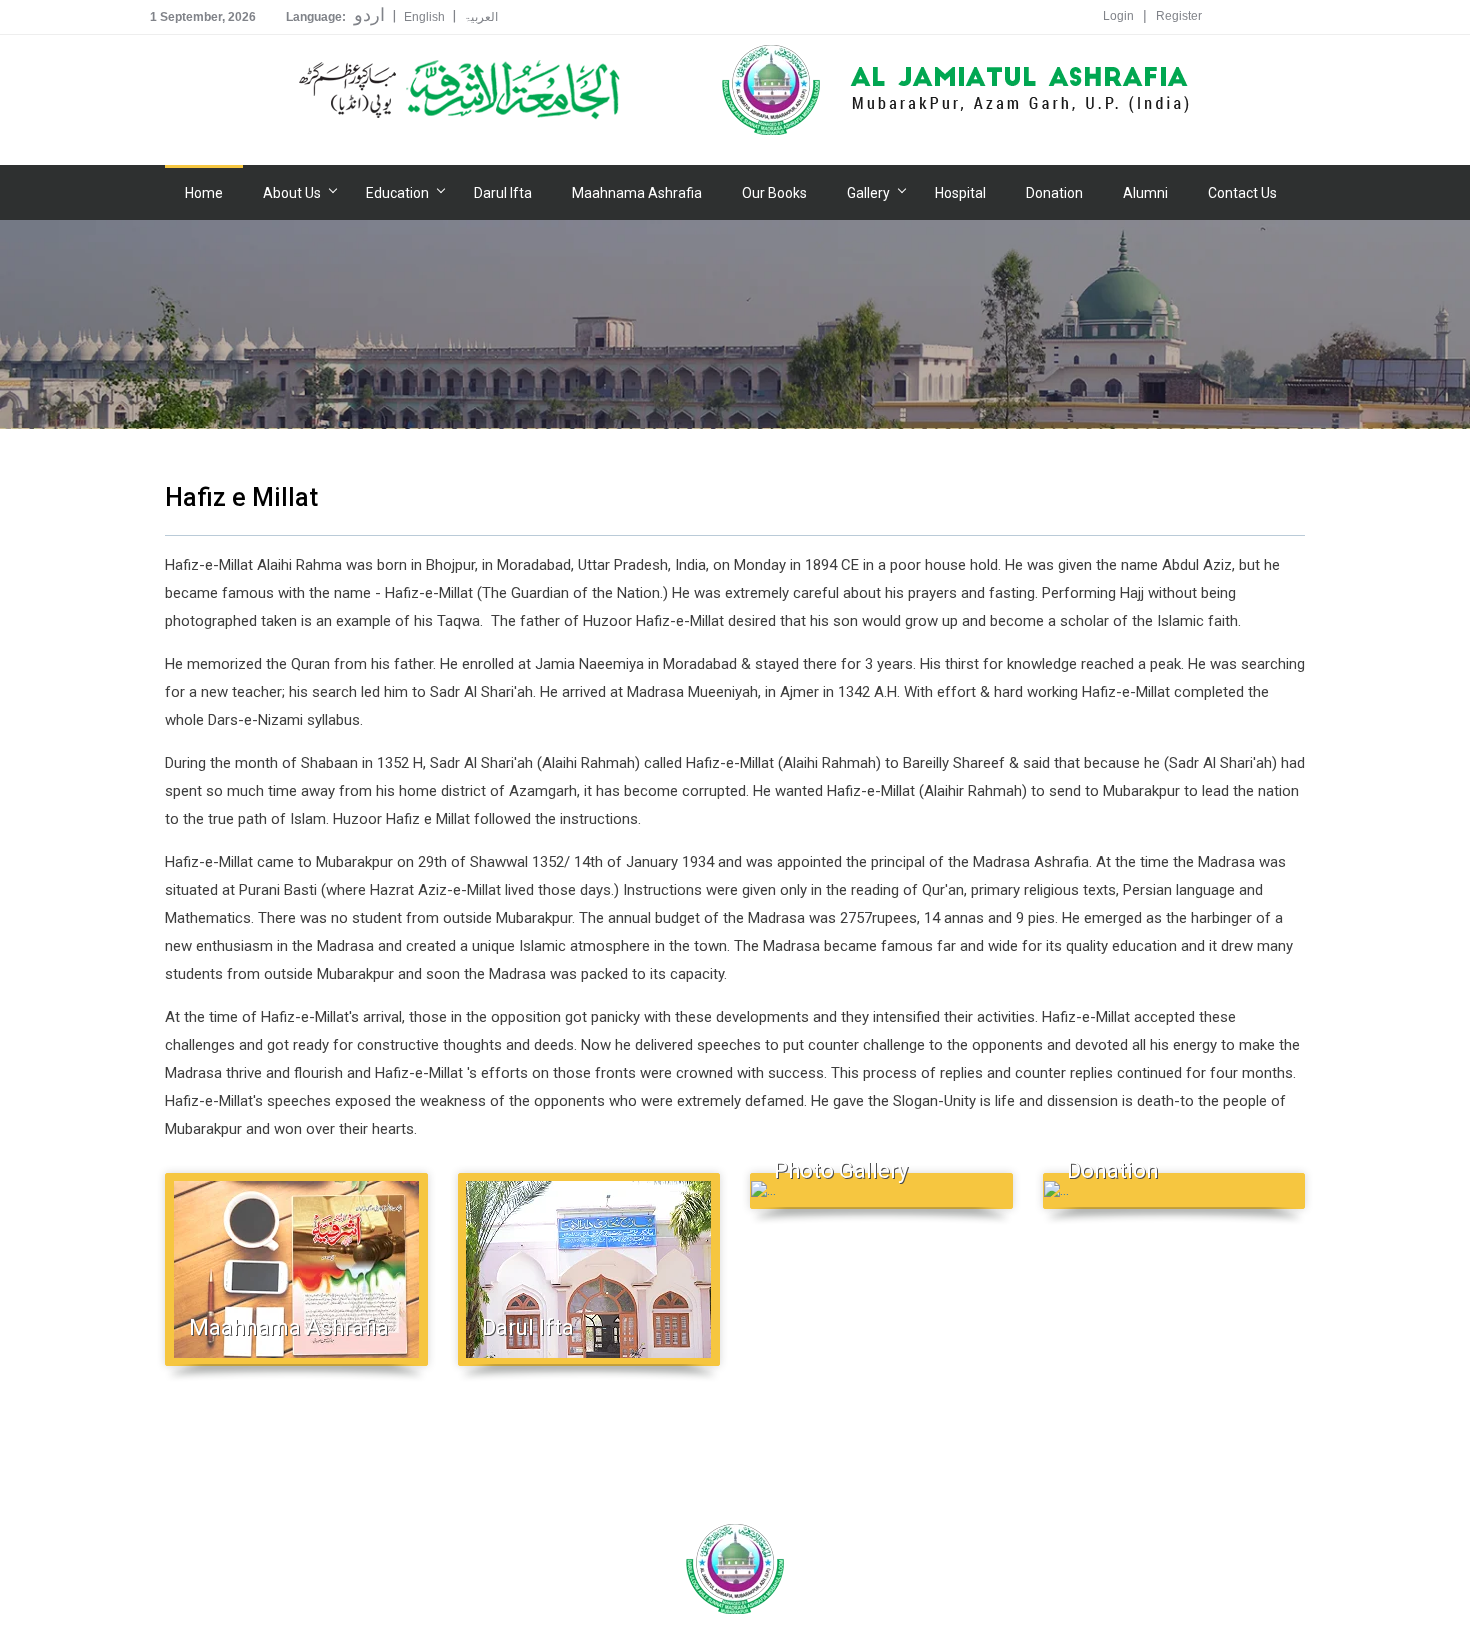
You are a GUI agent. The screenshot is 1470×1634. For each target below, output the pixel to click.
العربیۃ (481, 17)
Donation (1054, 193)
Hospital (960, 193)
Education (397, 193)
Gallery (868, 193)
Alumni (1145, 193)
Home (204, 193)
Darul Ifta (503, 193)
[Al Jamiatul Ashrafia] (459, 90)
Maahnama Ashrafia (637, 193)
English (424, 17)
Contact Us (1242, 193)
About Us (292, 193)
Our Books (774, 193)
